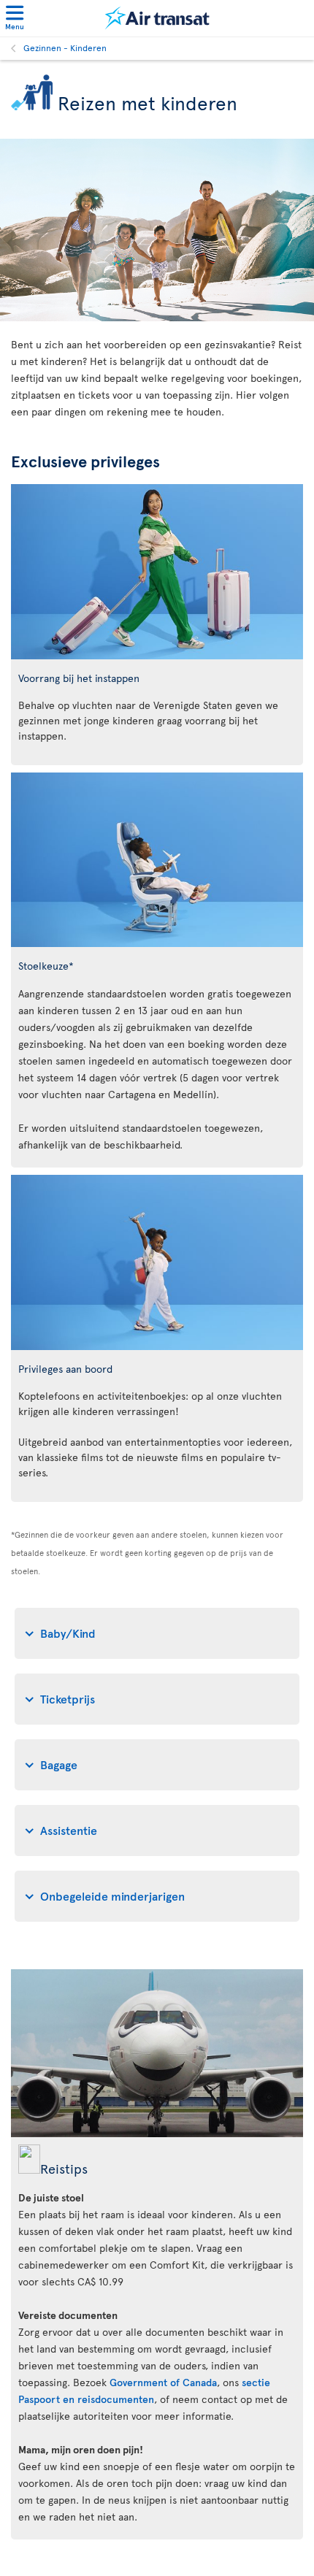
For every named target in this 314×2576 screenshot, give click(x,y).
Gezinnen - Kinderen (65, 47)
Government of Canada (163, 2382)
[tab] (157, 1633)
